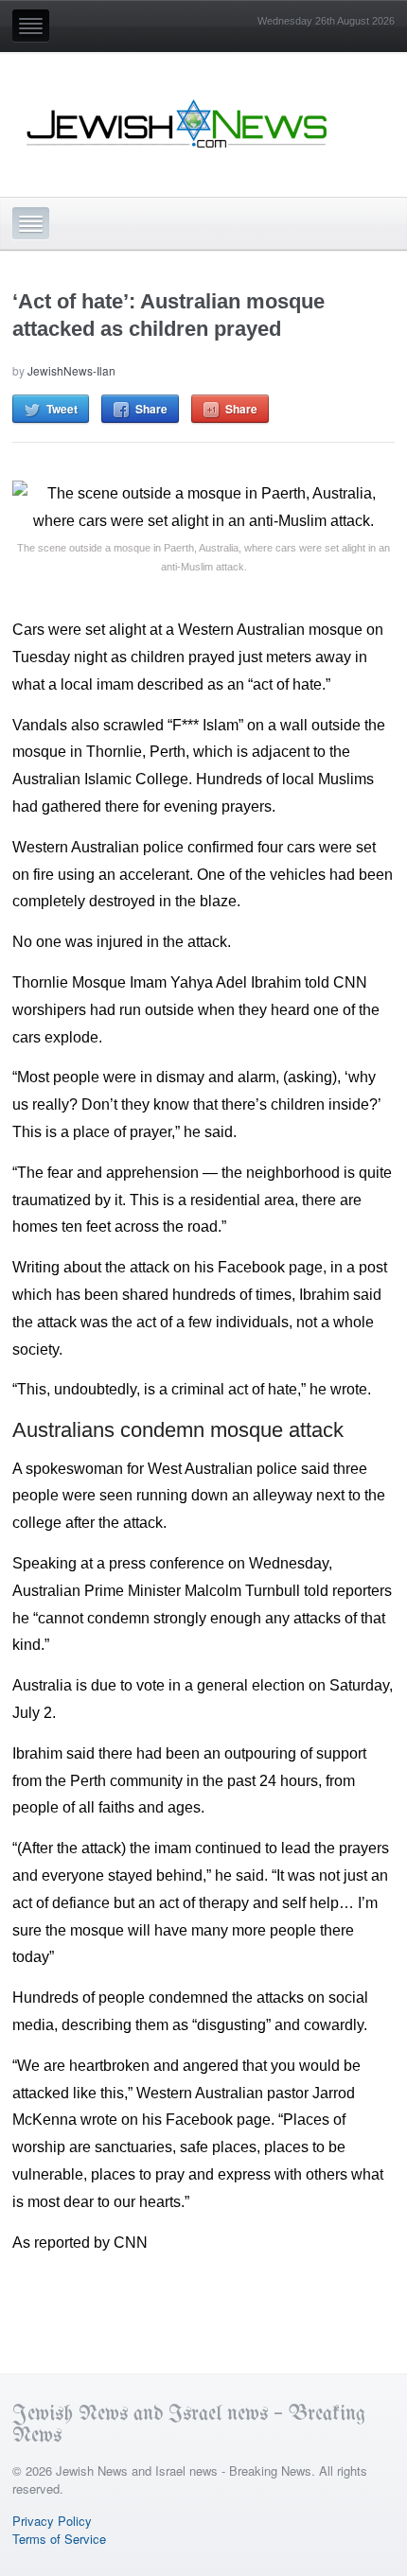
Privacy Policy (52, 2521)
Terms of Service (59, 2539)
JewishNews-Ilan (71, 370)
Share (151, 409)
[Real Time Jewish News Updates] (178, 124)
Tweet (62, 409)
